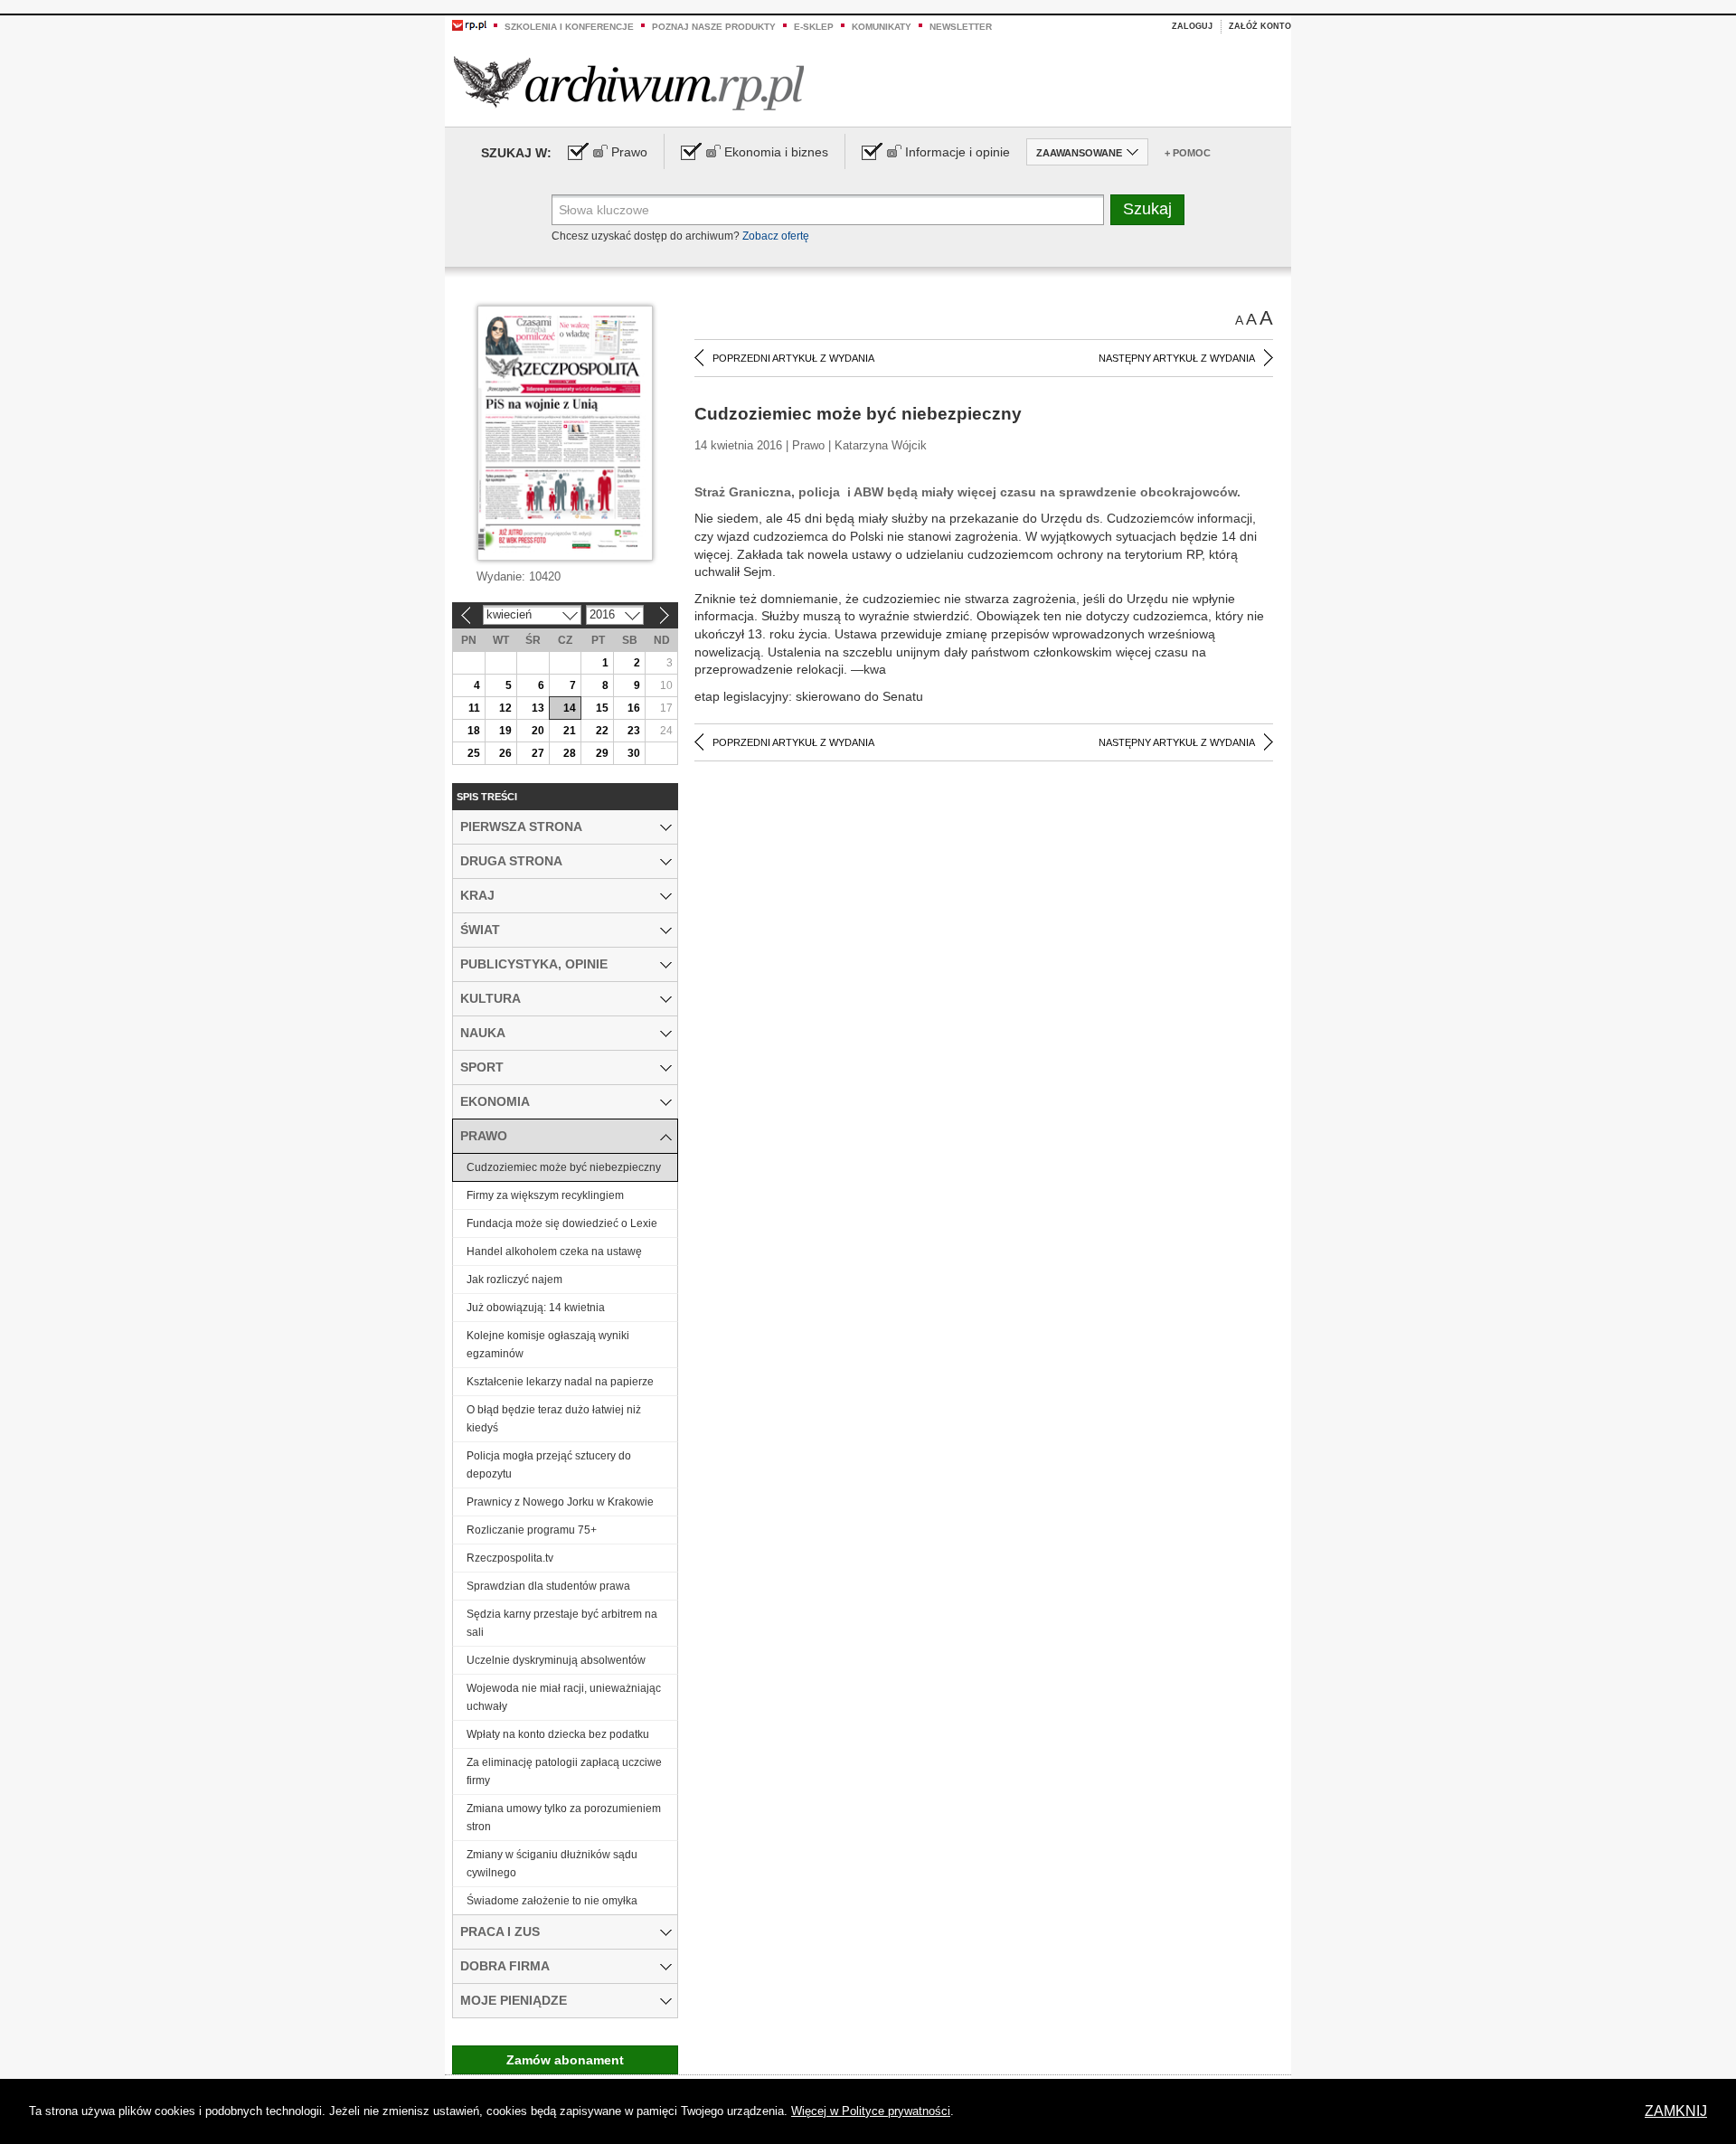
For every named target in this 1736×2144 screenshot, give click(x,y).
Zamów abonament (565, 2060)
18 (474, 731)
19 (505, 731)
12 (505, 708)
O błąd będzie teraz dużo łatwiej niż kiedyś (554, 1419)
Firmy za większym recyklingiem (545, 1195)
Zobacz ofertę (776, 236)
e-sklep (814, 27)
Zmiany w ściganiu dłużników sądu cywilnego (552, 1864)
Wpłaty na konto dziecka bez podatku (558, 1734)
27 (538, 753)
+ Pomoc (1188, 153)
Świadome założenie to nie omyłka (552, 1901)
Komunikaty (882, 27)
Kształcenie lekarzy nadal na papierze (560, 1382)
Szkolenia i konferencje (569, 27)
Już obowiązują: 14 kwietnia (536, 1308)
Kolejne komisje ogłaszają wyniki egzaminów (548, 1345)
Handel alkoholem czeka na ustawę (554, 1251)
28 (570, 753)
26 (505, 753)
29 (602, 753)
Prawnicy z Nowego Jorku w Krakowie (560, 1502)
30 (634, 753)
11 (474, 708)
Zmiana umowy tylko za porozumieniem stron (564, 1818)
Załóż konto (1260, 26)
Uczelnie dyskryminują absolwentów (556, 1660)
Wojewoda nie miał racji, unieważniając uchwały (564, 1697)
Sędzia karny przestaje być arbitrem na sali (562, 1623)
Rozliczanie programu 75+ (532, 1530)
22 (602, 731)
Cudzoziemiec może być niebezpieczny (564, 1167)
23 (634, 731)
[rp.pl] (469, 24)
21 (570, 731)
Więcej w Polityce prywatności (871, 2111)
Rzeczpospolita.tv (510, 1558)
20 (538, 731)
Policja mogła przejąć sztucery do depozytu (549, 1465)
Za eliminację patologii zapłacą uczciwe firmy (564, 1771)
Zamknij (1676, 2111)
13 (538, 708)
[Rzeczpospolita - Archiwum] (629, 83)
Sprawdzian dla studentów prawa (548, 1586)
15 (602, 708)
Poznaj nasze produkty (714, 27)
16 (634, 708)
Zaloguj (1192, 26)
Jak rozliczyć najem (514, 1280)
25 (474, 753)
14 (570, 708)
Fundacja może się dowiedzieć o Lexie (562, 1223)
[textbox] (828, 210)
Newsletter (961, 27)
